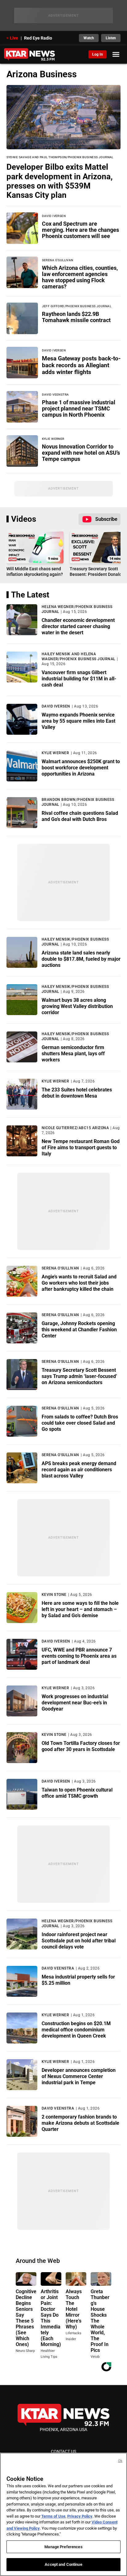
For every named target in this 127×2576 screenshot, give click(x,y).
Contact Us (63, 2451)
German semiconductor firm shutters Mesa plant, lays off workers (73, 1054)
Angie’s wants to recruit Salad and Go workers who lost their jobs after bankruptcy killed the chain (79, 1283)
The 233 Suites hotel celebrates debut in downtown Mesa (77, 1093)
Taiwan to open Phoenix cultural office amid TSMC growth (77, 1793)
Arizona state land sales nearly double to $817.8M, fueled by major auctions (81, 959)
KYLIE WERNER (55, 753)
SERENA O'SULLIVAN (60, 1268)
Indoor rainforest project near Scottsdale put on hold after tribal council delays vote (79, 1941)
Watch (89, 38)
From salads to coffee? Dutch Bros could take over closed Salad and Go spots (80, 1423)
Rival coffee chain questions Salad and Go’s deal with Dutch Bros (80, 816)
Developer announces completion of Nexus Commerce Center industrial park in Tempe (79, 2076)
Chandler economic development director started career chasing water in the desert (78, 626)
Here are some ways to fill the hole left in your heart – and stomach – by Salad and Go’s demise (80, 1609)
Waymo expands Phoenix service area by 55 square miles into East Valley (78, 721)
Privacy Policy (80, 2516)
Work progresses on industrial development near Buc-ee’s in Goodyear (75, 1703)
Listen (111, 38)
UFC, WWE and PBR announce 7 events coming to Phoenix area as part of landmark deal (79, 1656)
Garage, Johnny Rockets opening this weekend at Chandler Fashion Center (79, 1330)
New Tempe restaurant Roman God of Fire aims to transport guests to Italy (81, 1148)
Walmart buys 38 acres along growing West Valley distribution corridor (77, 1006)
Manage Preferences (63, 2547)
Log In (98, 54)
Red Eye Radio (38, 38)
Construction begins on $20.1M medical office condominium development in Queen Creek (76, 2030)
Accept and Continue (63, 2564)
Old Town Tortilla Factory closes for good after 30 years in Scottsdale (81, 1746)
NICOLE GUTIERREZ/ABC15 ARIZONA (75, 1128)
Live (14, 38)
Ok (120, 2461)
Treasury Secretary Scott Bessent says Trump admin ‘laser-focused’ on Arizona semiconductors (79, 1376)
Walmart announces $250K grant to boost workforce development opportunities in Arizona (81, 768)
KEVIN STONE (54, 1595)
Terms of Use (53, 2516)
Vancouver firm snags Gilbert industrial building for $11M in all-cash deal (79, 679)
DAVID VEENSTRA (58, 1968)
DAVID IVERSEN (56, 706)
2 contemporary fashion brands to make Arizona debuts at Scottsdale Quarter (80, 2123)
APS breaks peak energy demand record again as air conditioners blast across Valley (79, 1470)
